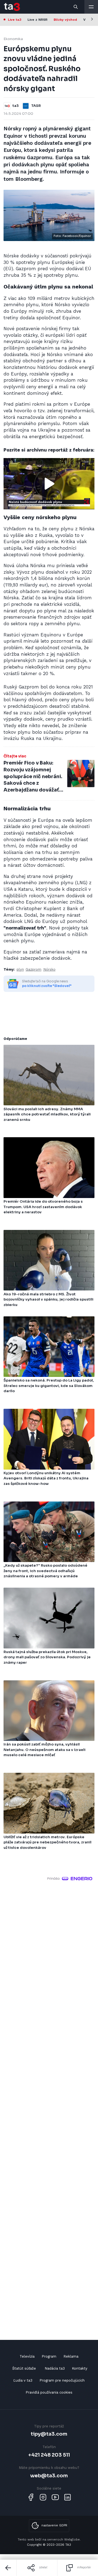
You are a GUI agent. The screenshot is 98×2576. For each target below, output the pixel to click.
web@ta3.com (49, 2476)
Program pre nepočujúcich (62, 2380)
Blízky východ (65, 20)
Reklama (71, 2356)
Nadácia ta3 (55, 2368)
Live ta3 (15, 20)
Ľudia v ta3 (23, 2380)
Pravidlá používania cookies (49, 2392)
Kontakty (80, 2368)
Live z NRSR (37, 20)
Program (49, 2356)
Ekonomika (13, 39)
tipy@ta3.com (49, 2434)
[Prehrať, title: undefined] (49, 484)
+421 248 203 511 (49, 2455)
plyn (20, 969)
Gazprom (33, 969)
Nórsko (49, 969)
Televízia (27, 2356)
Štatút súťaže (24, 2368)
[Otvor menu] (91, 7)
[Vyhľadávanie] (76, 7)
